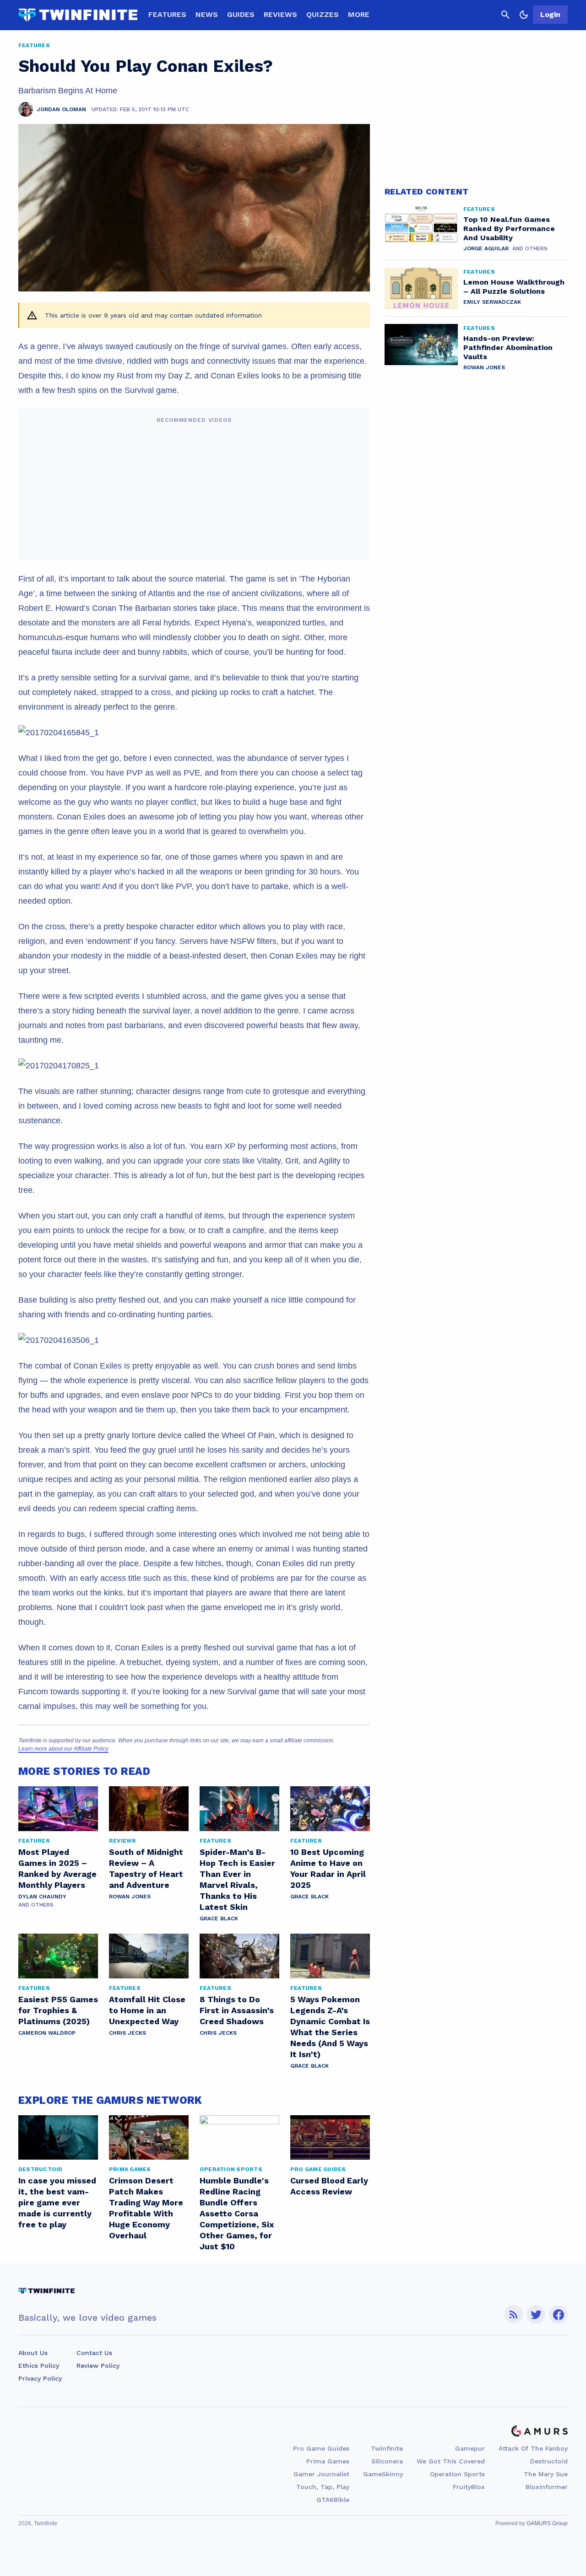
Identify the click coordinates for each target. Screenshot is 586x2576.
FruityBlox (469, 2487)
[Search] (505, 15)
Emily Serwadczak (492, 302)
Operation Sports (457, 2474)
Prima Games (328, 2461)
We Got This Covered (451, 2461)
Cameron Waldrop (47, 2033)
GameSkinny (383, 2474)
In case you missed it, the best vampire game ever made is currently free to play (57, 2202)
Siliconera (387, 2461)
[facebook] (558, 2315)
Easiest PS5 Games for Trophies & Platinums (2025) (58, 2010)
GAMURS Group (547, 2523)
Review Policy (98, 2366)
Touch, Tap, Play (323, 2487)
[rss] (514, 2315)
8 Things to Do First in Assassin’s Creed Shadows (237, 2010)
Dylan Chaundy (42, 1897)
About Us (33, 2353)
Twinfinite (387, 2448)
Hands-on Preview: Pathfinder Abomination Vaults (508, 348)
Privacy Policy (40, 2378)
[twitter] (536, 2315)
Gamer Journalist (321, 2474)
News (207, 14)
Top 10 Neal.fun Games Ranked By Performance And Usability (509, 229)
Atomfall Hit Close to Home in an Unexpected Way (147, 2010)
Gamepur (470, 2448)
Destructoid (549, 2461)
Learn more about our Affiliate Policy (63, 1749)
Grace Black (219, 1919)
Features (167, 14)
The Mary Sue (546, 2474)
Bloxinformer (547, 2487)
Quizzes (323, 14)
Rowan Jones (130, 1897)
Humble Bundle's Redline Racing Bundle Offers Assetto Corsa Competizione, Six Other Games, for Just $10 (237, 2213)
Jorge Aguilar (486, 248)
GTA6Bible (333, 2500)
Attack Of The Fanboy (533, 2448)
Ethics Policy (39, 2366)
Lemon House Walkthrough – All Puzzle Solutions (514, 287)
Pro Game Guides (321, 2448)
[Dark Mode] (524, 15)
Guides (241, 14)
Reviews (280, 14)
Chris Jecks (128, 2033)
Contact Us (94, 2353)
